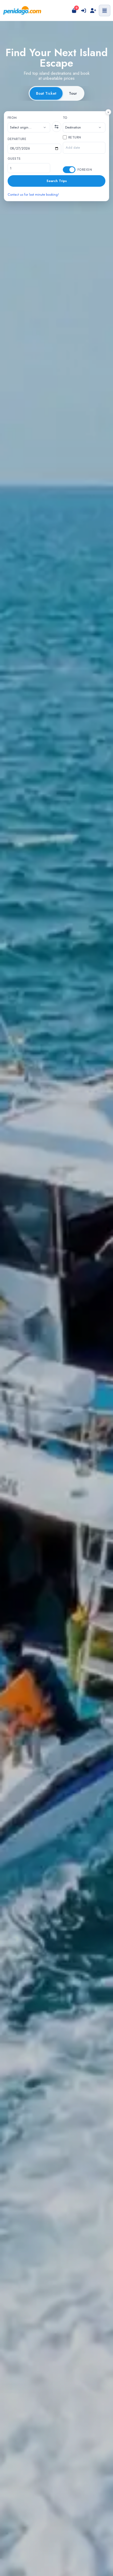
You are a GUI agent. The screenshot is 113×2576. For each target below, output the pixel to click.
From (12, 118)
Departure (17, 139)
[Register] (93, 10)
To (65, 118)
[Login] (84, 10)
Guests (14, 159)
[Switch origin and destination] (56, 127)
